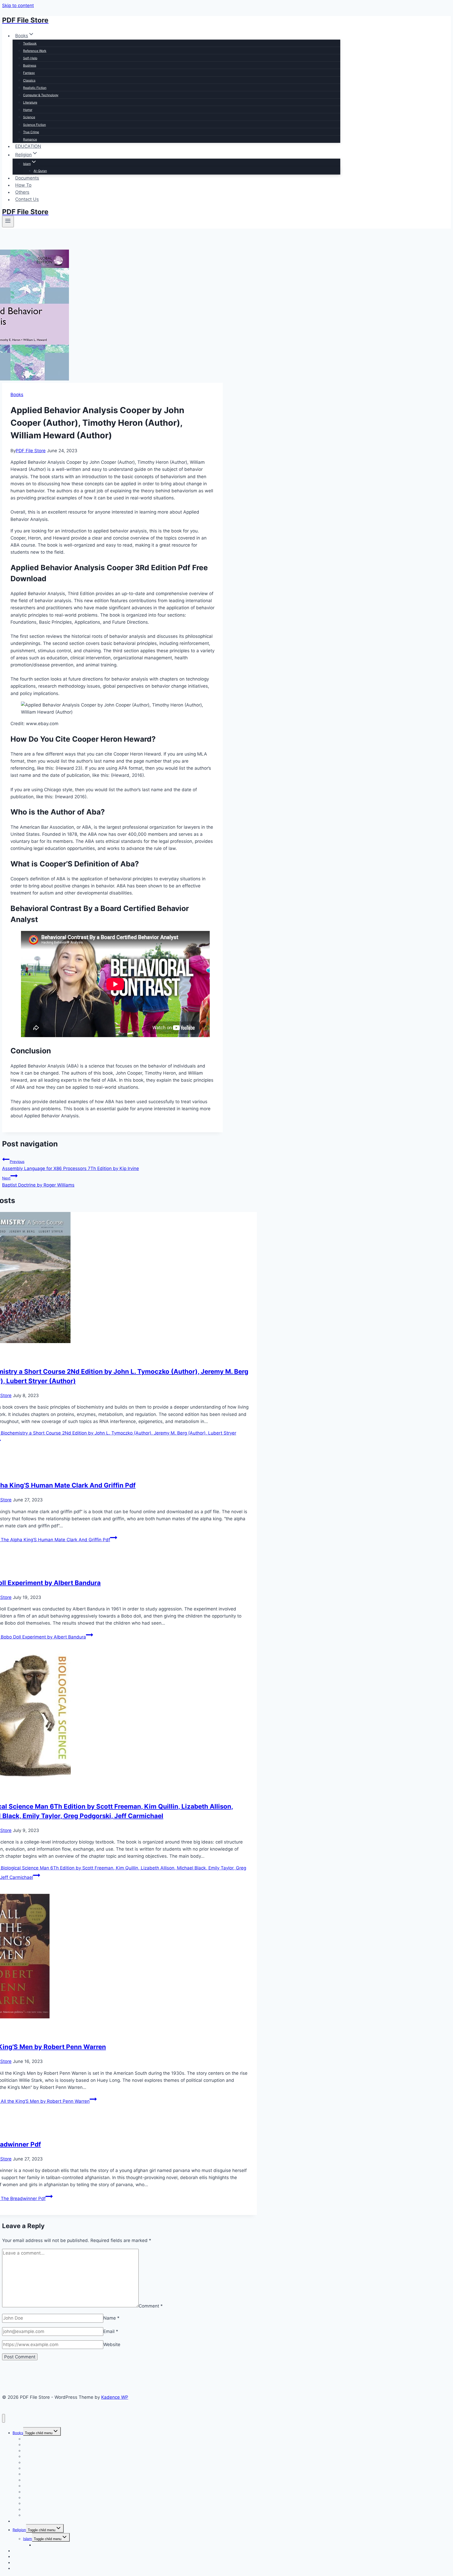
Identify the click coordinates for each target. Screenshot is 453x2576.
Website (112, 2345)
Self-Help (30, 58)
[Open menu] (8, 222)
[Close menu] (4, 2418)
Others (22, 192)
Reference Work (35, 51)
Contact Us (27, 200)
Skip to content (18, 6)
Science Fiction (34, 125)
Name (111, 2318)
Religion (19, 2530)
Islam (28, 2539)
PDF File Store (31, 451)
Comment (151, 2306)
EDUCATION (28, 146)
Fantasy (29, 73)
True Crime (31, 132)
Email (111, 2331)
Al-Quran (40, 171)
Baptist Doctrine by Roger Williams (38, 1182)
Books (17, 395)
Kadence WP (115, 2397)
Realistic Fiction (35, 88)
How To (23, 185)
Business (30, 65)
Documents (27, 178)
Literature (30, 102)
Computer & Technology (41, 95)
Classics (29, 80)
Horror (28, 110)
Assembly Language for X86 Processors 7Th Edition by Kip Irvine (71, 1165)
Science (29, 117)
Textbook (30, 43)
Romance (30, 139)
